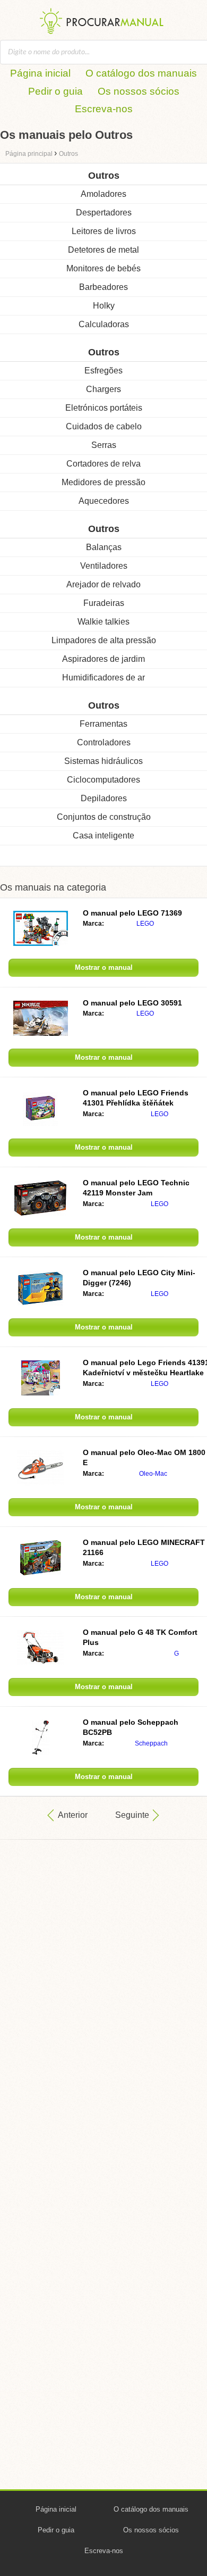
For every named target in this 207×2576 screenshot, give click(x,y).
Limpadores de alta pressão (104, 640)
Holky (104, 306)
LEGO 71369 (132, 913)
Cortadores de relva (103, 464)
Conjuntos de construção (104, 817)
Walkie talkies (103, 622)
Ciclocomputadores (103, 780)
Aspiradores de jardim (103, 659)
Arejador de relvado (103, 584)
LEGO (145, 924)
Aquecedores (104, 501)
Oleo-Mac (153, 1474)
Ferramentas (103, 724)
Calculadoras (104, 324)
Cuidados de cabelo (104, 426)
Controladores (104, 742)
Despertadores (104, 213)
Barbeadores (103, 287)
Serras (104, 445)
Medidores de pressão (103, 482)
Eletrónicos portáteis (104, 408)
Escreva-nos (104, 109)
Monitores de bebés (103, 268)
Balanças (104, 547)
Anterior (73, 1815)
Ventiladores (104, 566)
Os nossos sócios (139, 91)
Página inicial (40, 73)
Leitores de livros (104, 231)
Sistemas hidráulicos (103, 761)
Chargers (103, 389)
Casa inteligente (103, 836)
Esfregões (103, 371)
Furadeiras (104, 603)
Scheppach (151, 1743)
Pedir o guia (55, 91)
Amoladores (103, 194)
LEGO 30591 (132, 1003)
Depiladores (104, 798)
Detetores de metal (103, 250)
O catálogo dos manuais (141, 73)
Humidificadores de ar (103, 678)
